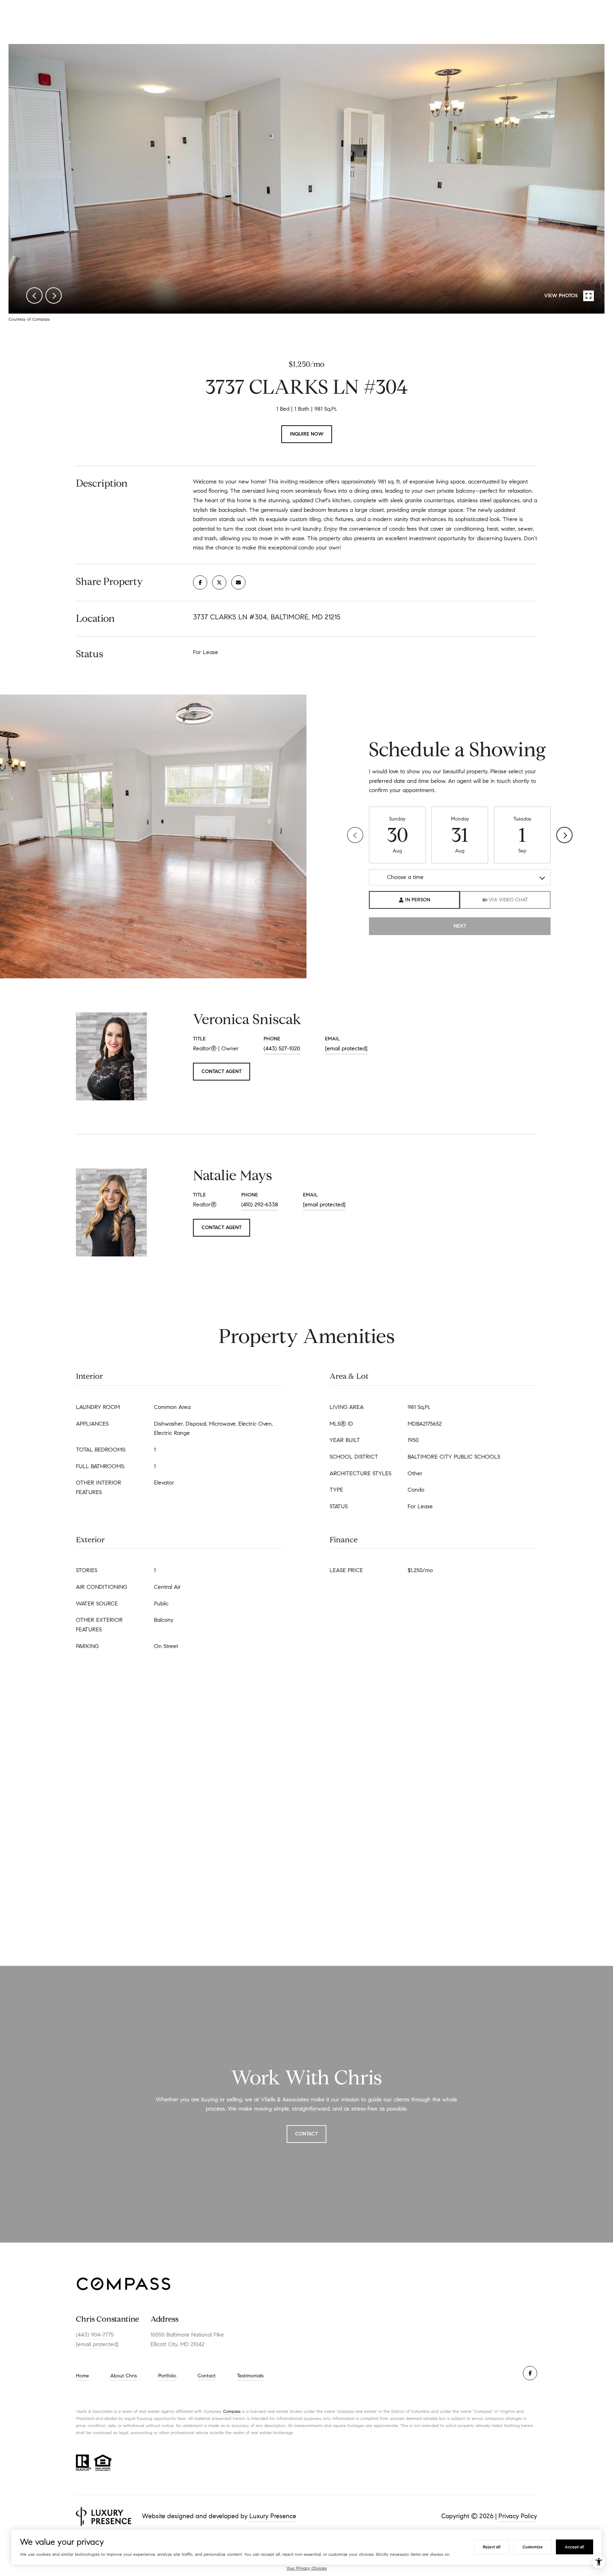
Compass (232, 2411)
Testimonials (250, 2376)
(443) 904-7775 (95, 2335)
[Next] (564, 835)
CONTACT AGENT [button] (222, 1071)
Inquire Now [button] (307, 434)
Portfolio (167, 2376)
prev (34, 295)
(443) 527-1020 (282, 1048)
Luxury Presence (273, 2516)
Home (82, 2376)
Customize (533, 2547)
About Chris (124, 2376)
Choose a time (405, 877)
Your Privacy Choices (306, 2568)
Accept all (575, 2547)
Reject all (492, 2547)
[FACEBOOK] (530, 2373)
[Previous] (355, 835)
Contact (207, 2376)
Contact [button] (306, 2134)
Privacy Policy (518, 2516)
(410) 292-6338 (260, 1204)
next (54, 295)
